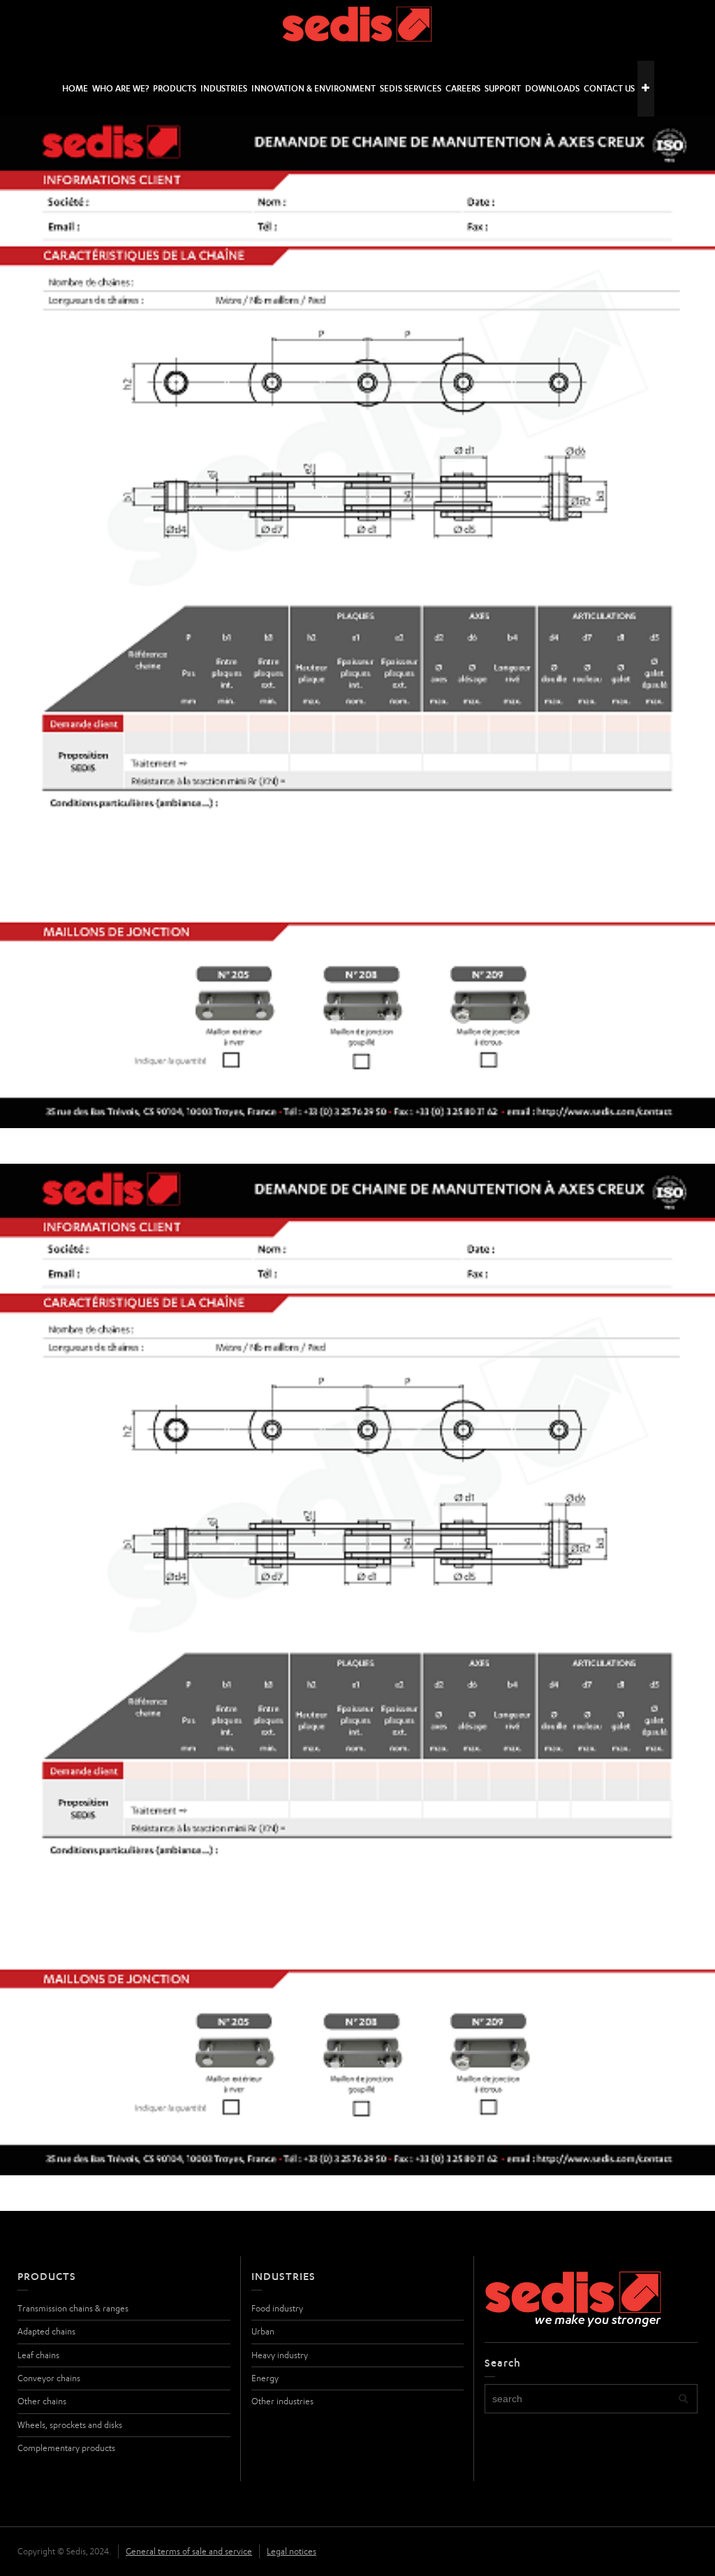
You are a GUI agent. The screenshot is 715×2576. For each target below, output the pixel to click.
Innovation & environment (314, 88)
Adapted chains (46, 2331)
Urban (263, 2331)
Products (175, 88)
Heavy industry (280, 2355)
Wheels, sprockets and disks (70, 2425)
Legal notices (292, 2551)
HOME (75, 88)
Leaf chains (38, 2355)
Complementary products (66, 2448)
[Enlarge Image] (357, 622)
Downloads (552, 88)
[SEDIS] (358, 30)
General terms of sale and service (189, 2551)
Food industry (277, 2308)
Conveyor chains (49, 2378)
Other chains (42, 2401)
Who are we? (120, 88)
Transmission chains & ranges (73, 2308)
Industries (224, 88)
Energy (265, 2378)
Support (503, 88)
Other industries (282, 2401)
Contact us (609, 88)
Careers (463, 88)
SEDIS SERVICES (411, 88)
